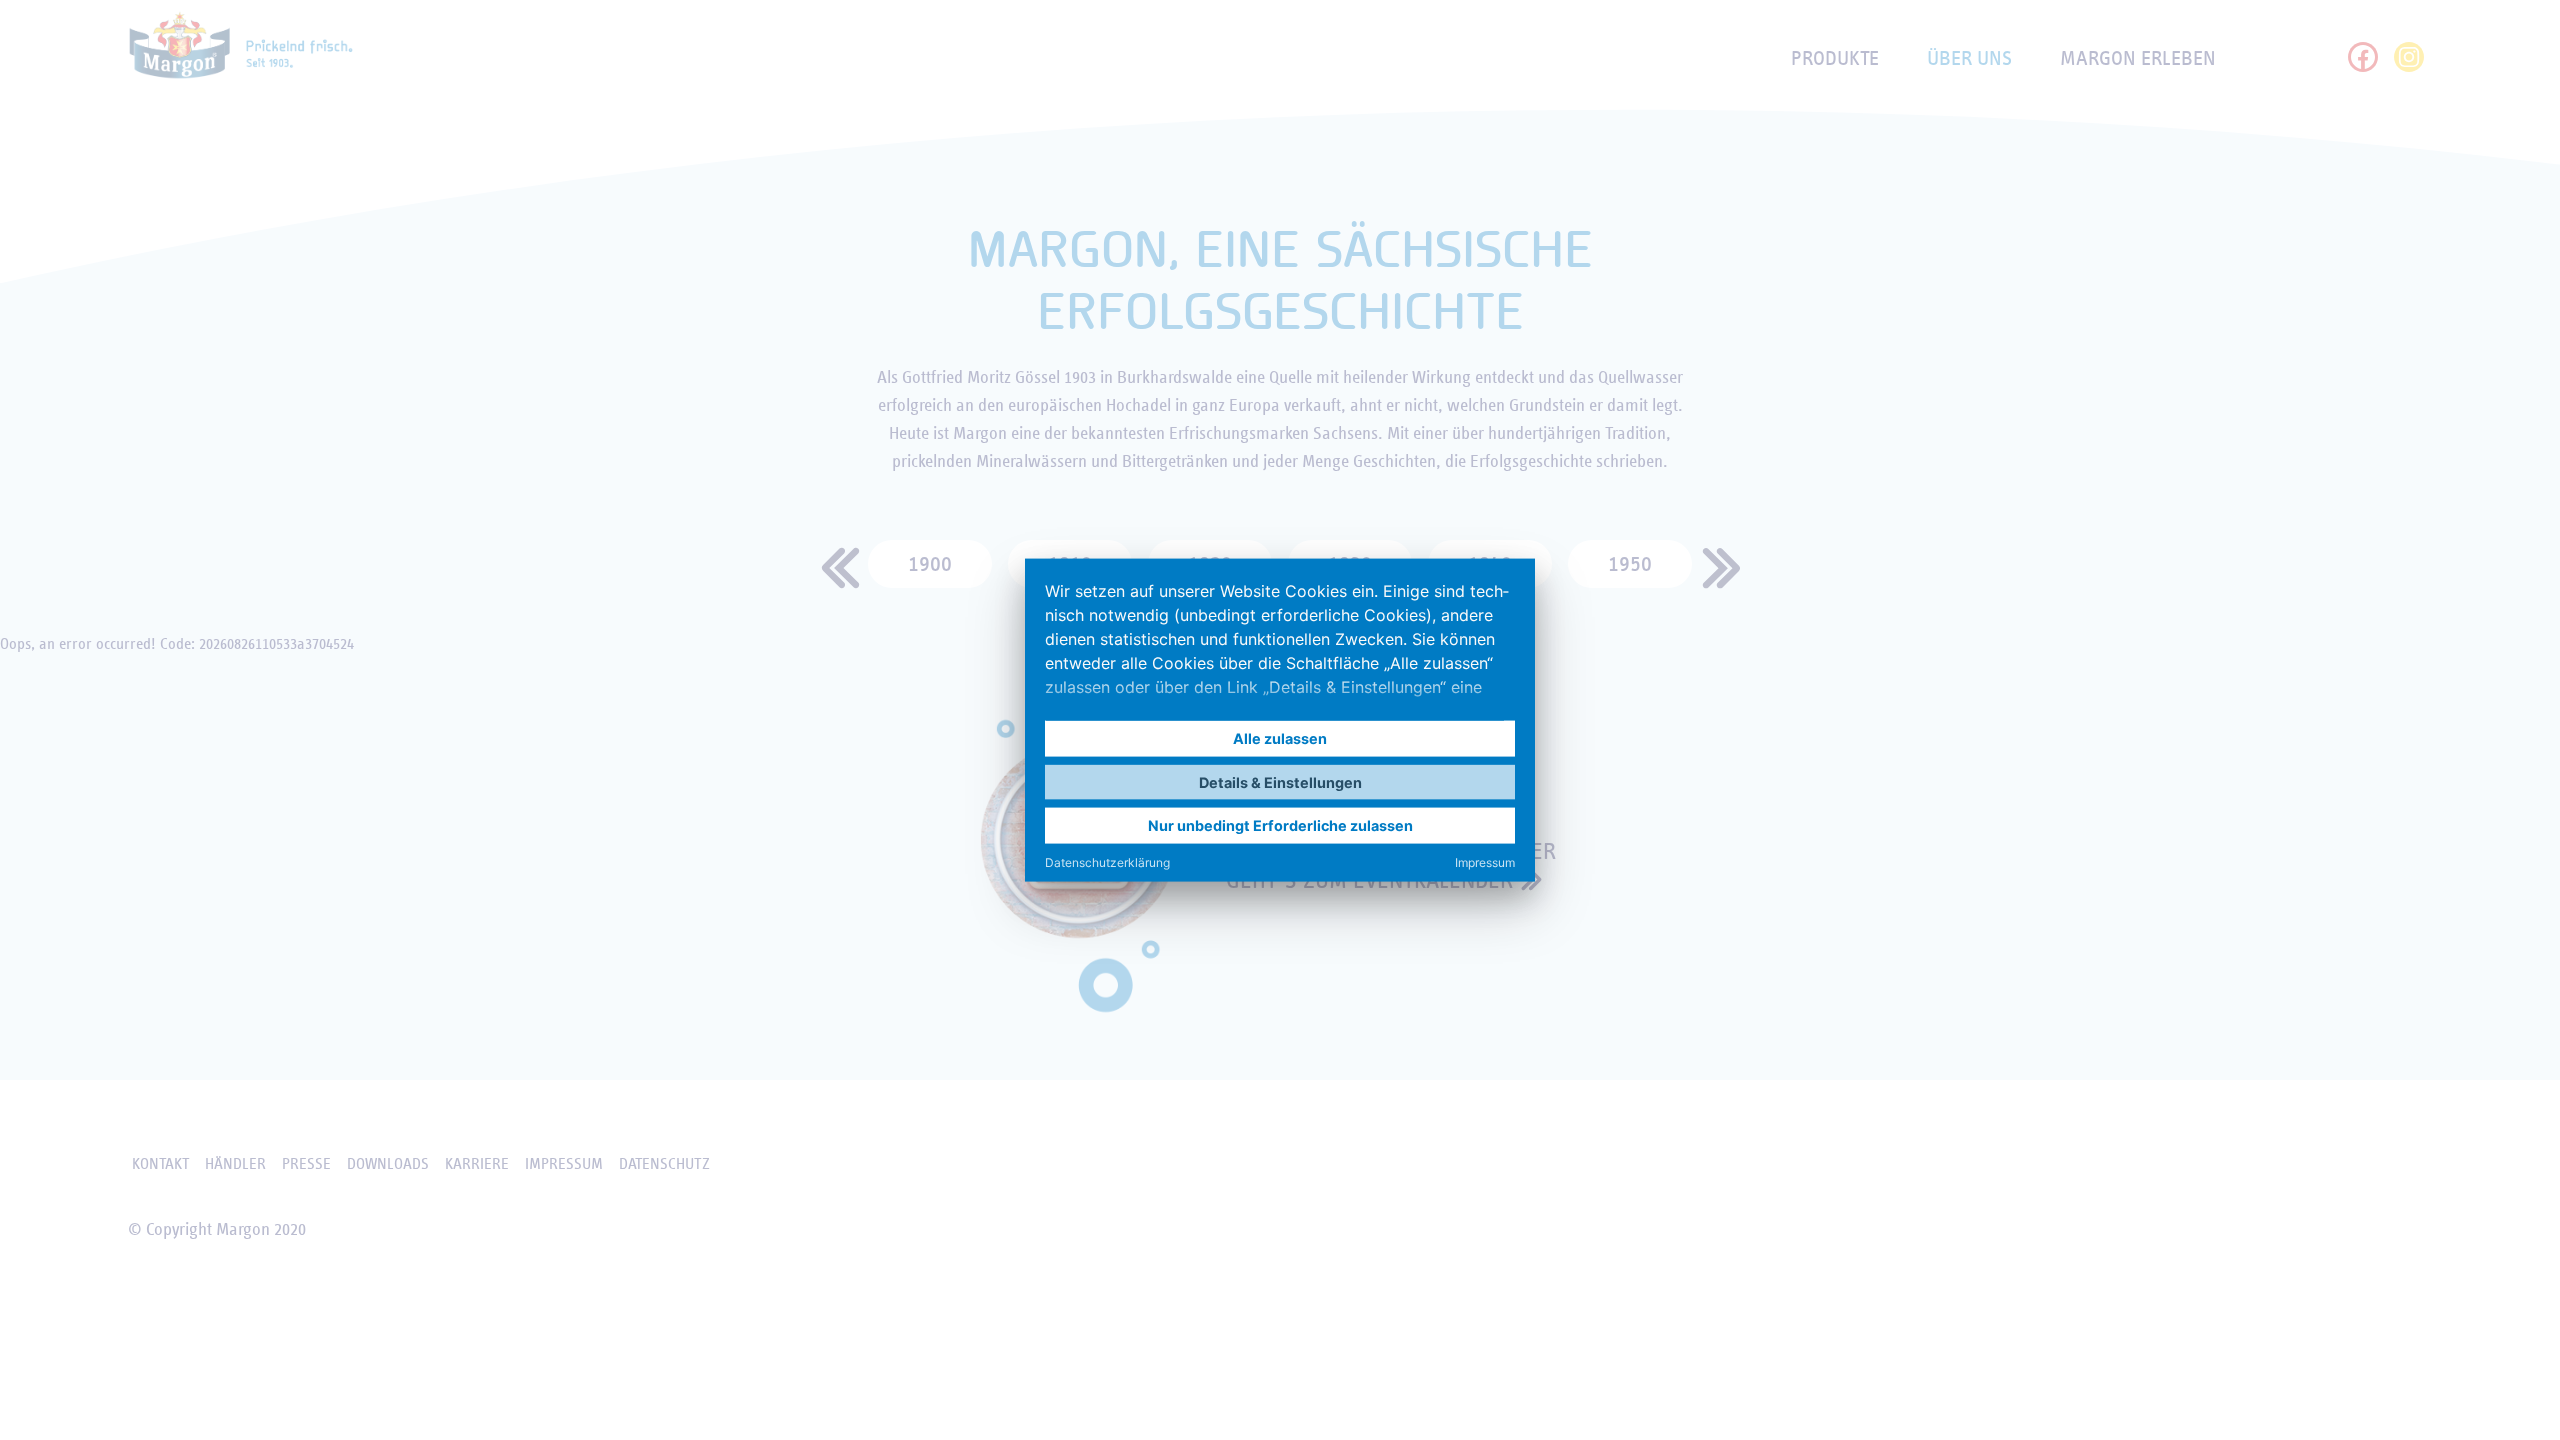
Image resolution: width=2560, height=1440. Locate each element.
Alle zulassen (1280, 738)
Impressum (1485, 861)
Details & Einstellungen (1280, 781)
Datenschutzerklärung (1107, 861)
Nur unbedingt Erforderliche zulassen (1280, 825)
